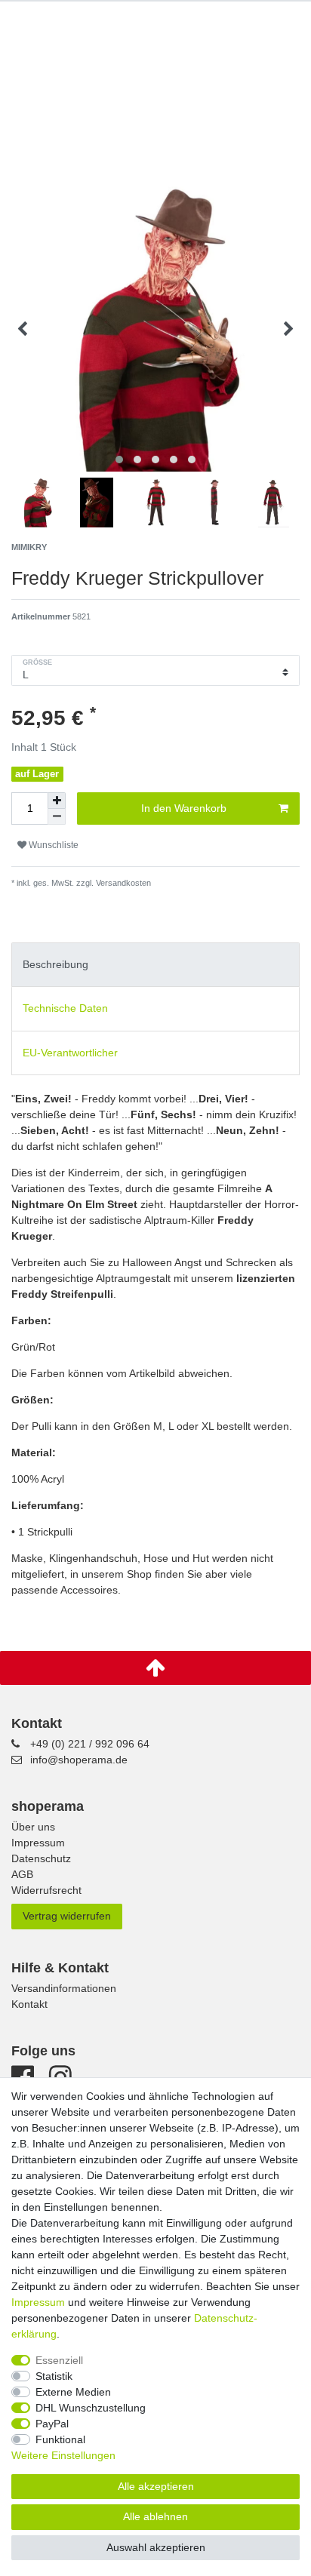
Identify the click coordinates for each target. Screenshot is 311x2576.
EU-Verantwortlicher (70, 1053)
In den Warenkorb (184, 808)
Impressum (38, 1843)
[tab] (155, 965)
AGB (22, 1874)
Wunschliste (52, 845)
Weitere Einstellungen (63, 2455)
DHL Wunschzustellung (91, 2408)
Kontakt (29, 2004)
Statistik (54, 2376)
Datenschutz (41, 1858)
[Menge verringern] (57, 817)
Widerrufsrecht (46, 1890)
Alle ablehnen (155, 2516)
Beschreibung (55, 964)
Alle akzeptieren (156, 2486)
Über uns (33, 1827)
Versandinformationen (64, 1988)
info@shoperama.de (79, 1760)
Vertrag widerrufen (67, 1916)
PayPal (52, 2424)
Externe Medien (73, 2392)
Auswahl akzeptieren (156, 2547)
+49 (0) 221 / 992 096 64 (90, 1744)
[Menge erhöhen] (57, 801)
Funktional (60, 2439)
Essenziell (59, 2360)
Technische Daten (65, 1008)
